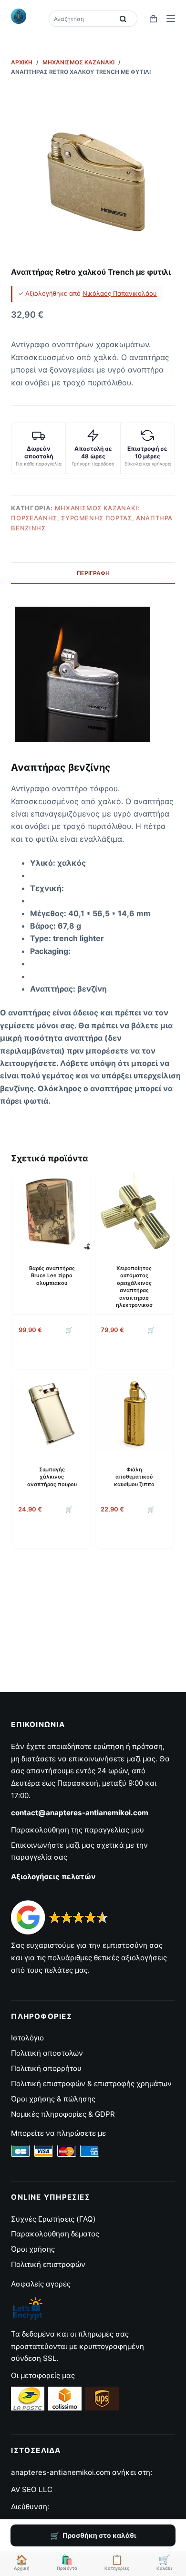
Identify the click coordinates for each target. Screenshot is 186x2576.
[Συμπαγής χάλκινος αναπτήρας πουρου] (52, 1412)
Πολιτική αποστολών (47, 2053)
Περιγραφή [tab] (93, 573)
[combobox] (82, 19)
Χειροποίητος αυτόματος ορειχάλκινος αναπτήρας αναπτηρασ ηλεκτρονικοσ (134, 1287)
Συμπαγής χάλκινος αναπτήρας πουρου (52, 1477)
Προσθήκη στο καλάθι (99, 2535)
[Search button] (123, 19)
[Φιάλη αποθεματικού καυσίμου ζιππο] (134, 1412)
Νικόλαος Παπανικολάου (120, 293)
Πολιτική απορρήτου (46, 2068)
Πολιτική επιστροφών (48, 2264)
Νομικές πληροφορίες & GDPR (63, 2114)
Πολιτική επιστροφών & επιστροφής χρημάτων (91, 2084)
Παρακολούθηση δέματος (55, 2234)
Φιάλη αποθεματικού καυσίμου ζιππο (134, 1477)
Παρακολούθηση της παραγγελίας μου (77, 1830)
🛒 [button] (69, 1330)
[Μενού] (171, 19)
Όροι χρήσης (33, 2249)
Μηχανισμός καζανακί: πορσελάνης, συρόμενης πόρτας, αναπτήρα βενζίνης (92, 518)
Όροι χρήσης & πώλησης (53, 2099)
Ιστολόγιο (27, 2038)
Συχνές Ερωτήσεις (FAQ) (53, 2219)
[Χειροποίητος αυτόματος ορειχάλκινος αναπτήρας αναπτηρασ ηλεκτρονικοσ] (134, 1211)
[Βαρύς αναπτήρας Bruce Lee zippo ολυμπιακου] (52, 1211)
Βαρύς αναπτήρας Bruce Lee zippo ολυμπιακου (52, 1276)
